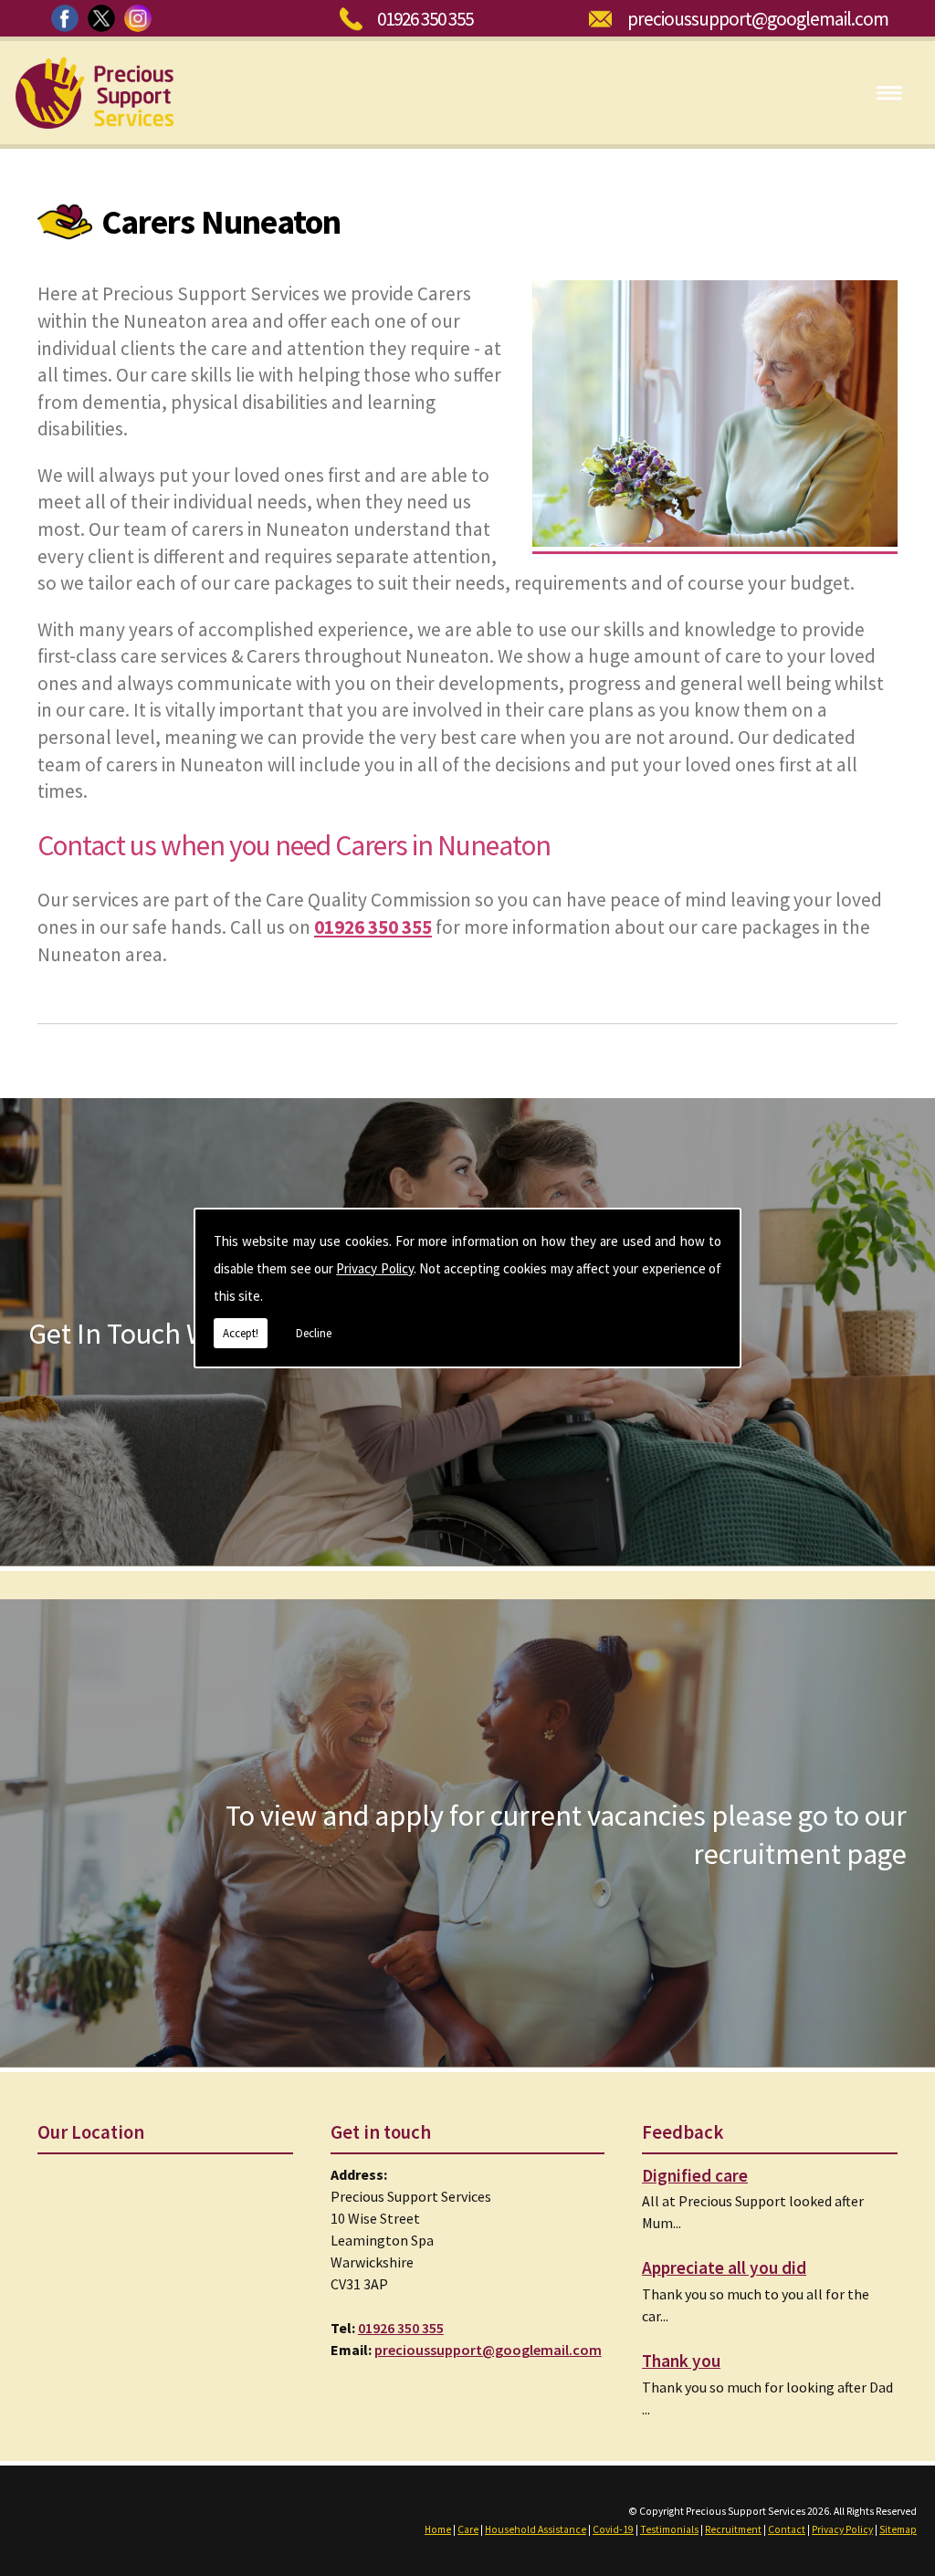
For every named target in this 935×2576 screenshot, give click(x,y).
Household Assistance (536, 2529)
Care (468, 2529)
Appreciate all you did (724, 2267)
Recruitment (733, 2529)
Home (438, 2529)
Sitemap (898, 2529)
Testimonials (669, 2529)
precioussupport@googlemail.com (758, 19)
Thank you (681, 2361)
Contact (787, 2529)
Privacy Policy (374, 1268)
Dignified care (695, 2175)
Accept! (241, 1333)
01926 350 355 (425, 19)
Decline (314, 1333)
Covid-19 (613, 2529)
